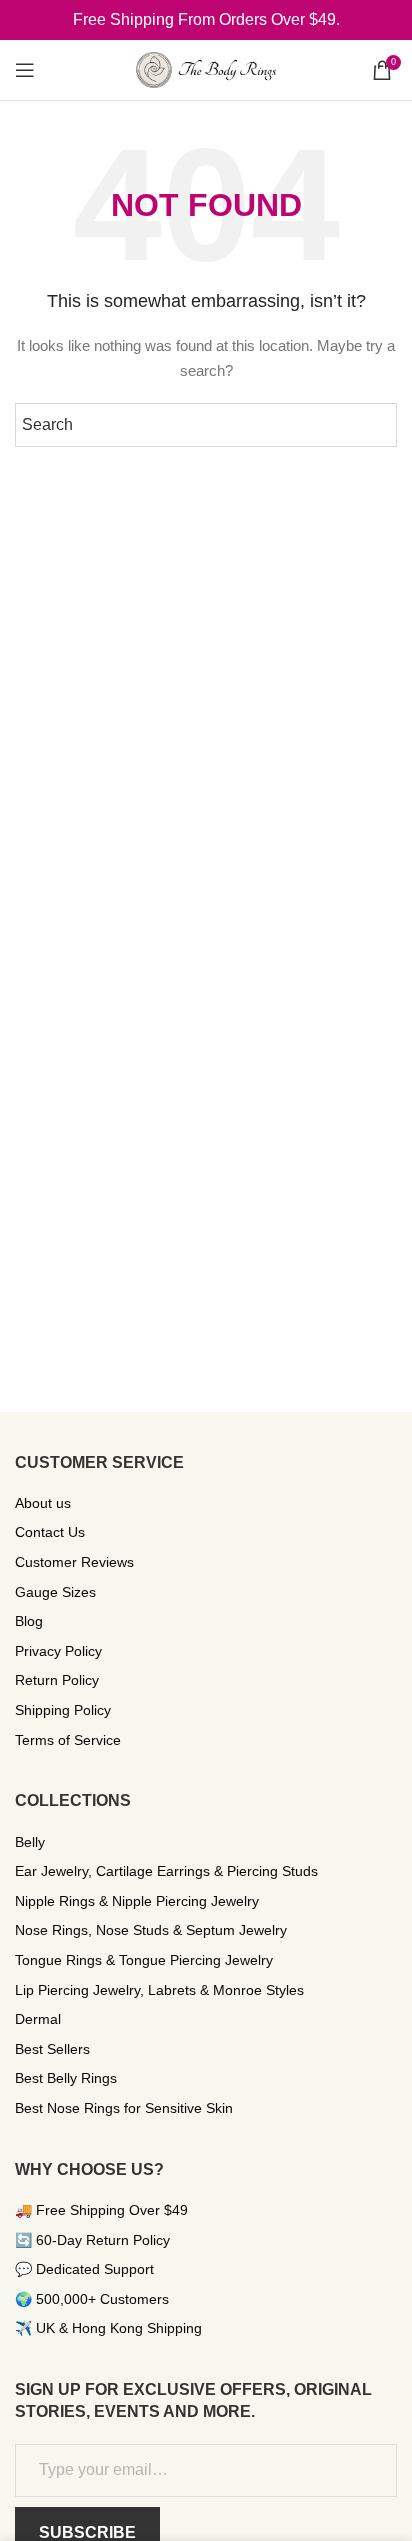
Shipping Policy (63, 1710)
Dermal (38, 2019)
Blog (29, 1621)
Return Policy (57, 1680)
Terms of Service (68, 1740)
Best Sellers (52, 2049)
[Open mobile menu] (25, 70)
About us (43, 1503)
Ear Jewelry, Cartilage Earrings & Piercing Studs (166, 1871)
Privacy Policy (58, 1651)
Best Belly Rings (66, 2078)
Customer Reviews (74, 1562)
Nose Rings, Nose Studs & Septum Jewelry (151, 1930)
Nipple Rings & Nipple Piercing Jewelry (137, 1901)
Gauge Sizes (55, 1592)
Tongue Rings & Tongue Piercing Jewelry (144, 1960)
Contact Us (50, 1532)
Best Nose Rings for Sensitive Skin (124, 2108)
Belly (30, 1842)
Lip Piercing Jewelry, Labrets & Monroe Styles (159, 1990)
